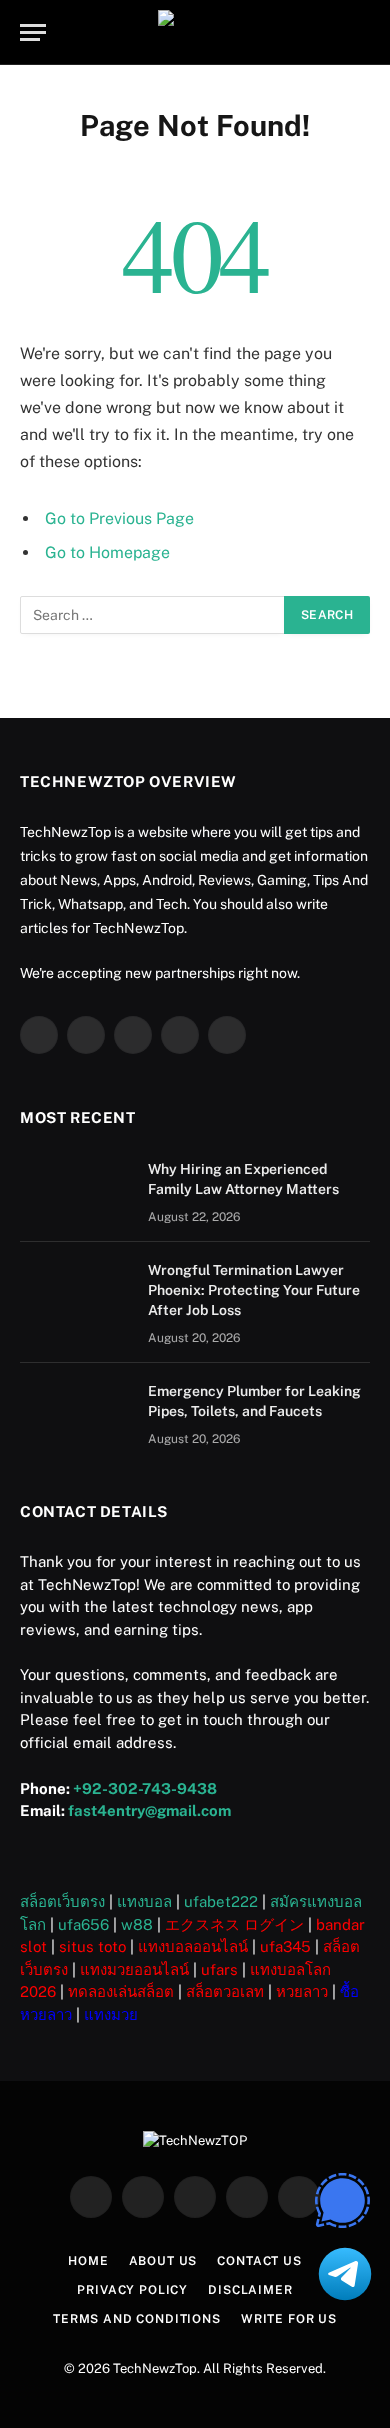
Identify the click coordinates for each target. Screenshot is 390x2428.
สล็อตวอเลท (225, 1991)
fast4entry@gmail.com (149, 1810)
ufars (219, 1969)
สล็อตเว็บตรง (62, 1901)
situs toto (92, 1946)
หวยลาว (302, 1991)
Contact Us (259, 2261)
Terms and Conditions (137, 2319)
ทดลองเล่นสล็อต (121, 1991)
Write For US (289, 2319)
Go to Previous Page (119, 518)
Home (88, 2261)
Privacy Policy (132, 2290)
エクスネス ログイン (234, 1924)
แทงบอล (144, 1901)
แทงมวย (111, 2014)
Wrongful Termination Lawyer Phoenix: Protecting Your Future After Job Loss (254, 1290)
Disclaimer (250, 2290)
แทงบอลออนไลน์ (193, 1946)
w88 (137, 1924)
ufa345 (285, 1946)
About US (163, 2261)
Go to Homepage (107, 552)
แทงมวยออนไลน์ (134, 1969)
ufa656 (83, 1924)
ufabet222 (221, 1901)
